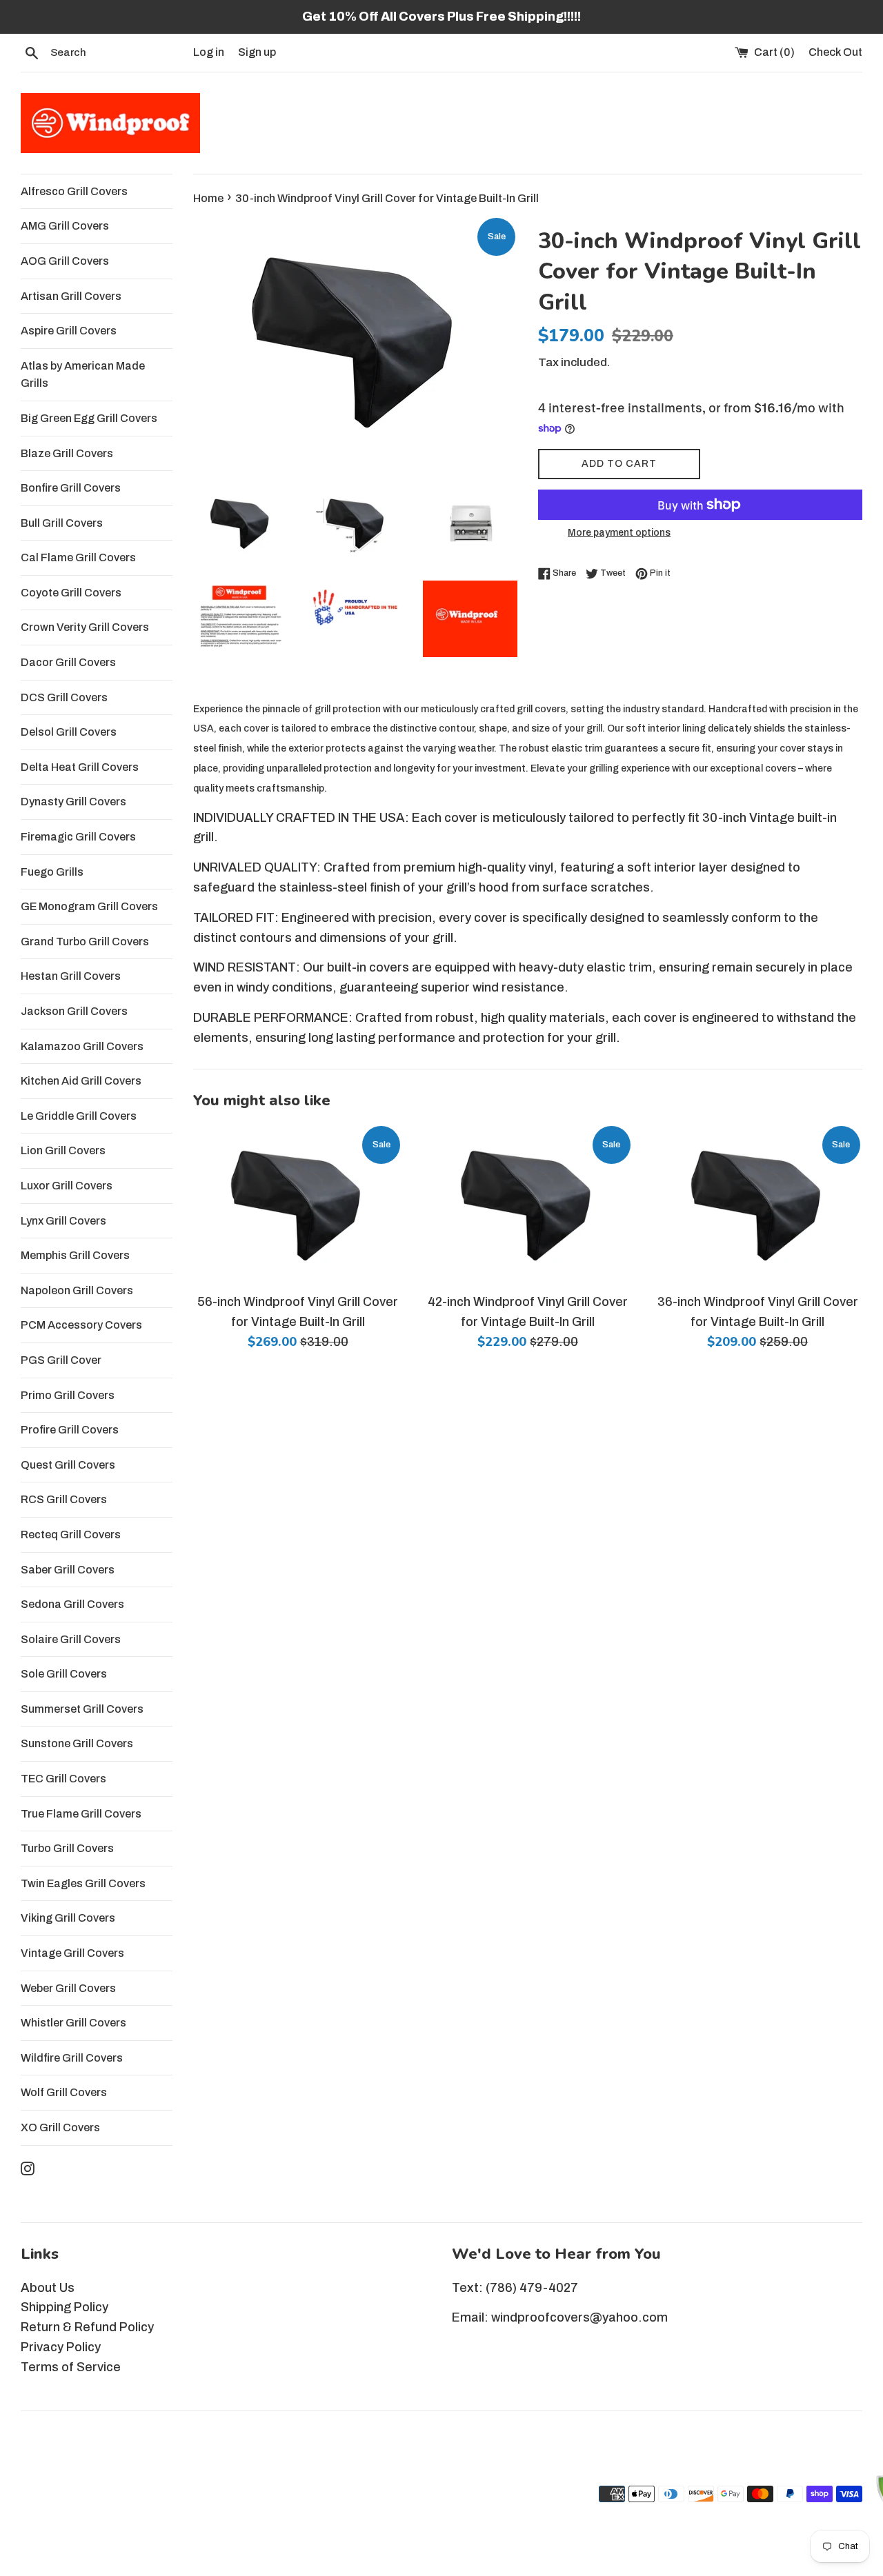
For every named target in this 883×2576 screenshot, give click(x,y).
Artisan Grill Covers (71, 296)
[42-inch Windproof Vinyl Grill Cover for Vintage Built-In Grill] (527, 1205)
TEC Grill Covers (63, 1779)
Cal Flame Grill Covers (78, 557)
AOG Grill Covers (65, 261)
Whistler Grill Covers (73, 2023)
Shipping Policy (65, 2307)
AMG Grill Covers (65, 226)
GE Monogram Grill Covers (89, 906)
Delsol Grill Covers (69, 732)
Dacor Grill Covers (68, 662)
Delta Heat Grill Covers (80, 767)
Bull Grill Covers (62, 523)
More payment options (619, 533)
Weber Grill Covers (68, 1988)
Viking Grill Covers (68, 1918)
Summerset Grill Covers (82, 1709)
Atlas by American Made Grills (83, 375)
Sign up (257, 52)
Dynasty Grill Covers (73, 802)
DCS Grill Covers (64, 697)
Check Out (835, 52)
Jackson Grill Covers (74, 1011)
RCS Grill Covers (64, 1499)
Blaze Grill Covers (67, 453)
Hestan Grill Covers (71, 976)
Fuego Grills (52, 872)
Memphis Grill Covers (75, 1255)
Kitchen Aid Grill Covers (81, 1081)
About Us (48, 2288)
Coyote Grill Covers (71, 593)
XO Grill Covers (60, 2127)
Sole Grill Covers (64, 1674)
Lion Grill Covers (63, 1150)
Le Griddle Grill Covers (79, 1116)
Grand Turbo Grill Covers (85, 942)
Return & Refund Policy (87, 2327)
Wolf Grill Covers (64, 2092)
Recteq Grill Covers (71, 1534)
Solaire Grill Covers (71, 1639)
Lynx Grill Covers (63, 1221)
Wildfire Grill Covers (72, 2058)
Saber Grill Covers (68, 1570)
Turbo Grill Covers (67, 1848)
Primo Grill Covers (68, 1395)
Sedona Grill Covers (72, 1604)
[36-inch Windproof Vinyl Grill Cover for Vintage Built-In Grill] (758, 1205)
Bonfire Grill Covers (71, 488)
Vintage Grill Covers (72, 1953)
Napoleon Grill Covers (77, 1290)
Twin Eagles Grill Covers (83, 1883)
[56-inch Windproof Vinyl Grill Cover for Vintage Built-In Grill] (298, 1205)
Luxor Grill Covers (67, 1186)
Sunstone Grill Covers (77, 1743)
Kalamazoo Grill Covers (82, 1046)
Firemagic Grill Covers (78, 837)
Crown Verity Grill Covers (85, 627)
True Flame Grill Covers (81, 1814)
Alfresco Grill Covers (74, 191)
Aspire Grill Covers (69, 331)
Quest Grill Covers (68, 1465)
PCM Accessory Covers (81, 1325)
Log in (209, 52)
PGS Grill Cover (61, 1360)
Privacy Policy (61, 2347)
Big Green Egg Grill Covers (89, 418)
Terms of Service (71, 2367)
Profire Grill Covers (70, 1430)
